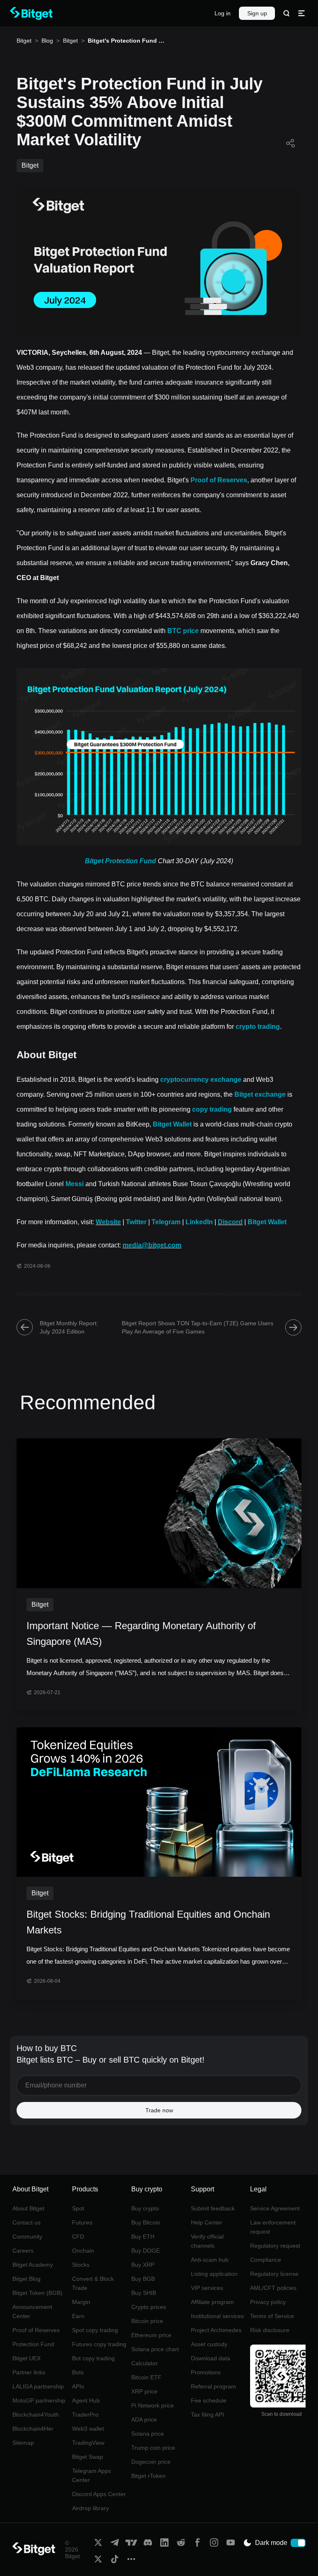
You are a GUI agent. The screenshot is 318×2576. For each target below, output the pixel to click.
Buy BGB (143, 2279)
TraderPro (85, 2415)
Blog (47, 41)
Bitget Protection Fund (120, 861)
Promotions (206, 2372)
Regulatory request (275, 2246)
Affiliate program (212, 2302)
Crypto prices (149, 2307)
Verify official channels (207, 2241)
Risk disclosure (270, 2330)
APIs (78, 2386)
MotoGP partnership (39, 2400)
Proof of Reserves (219, 480)
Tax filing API (207, 2415)
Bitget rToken (148, 2476)
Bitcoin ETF (146, 2377)
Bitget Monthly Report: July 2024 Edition (69, 1327)
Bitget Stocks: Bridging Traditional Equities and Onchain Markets (148, 1922)
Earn (78, 2316)
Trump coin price (153, 2448)
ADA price (144, 2420)
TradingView (88, 2443)
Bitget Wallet (172, 1124)
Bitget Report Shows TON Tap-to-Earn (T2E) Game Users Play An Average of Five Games (198, 1327)
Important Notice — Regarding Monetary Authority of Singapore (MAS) (141, 1633)
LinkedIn (199, 1222)
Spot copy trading (95, 2330)
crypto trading (258, 1027)
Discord (230, 1222)
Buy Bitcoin (146, 2222)
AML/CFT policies (273, 2288)
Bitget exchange (260, 1094)
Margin (81, 2302)
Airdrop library (90, 2508)
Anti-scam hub (210, 2260)
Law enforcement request (273, 2227)
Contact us (26, 2222)
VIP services (207, 2288)
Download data (211, 2358)
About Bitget (28, 2208)
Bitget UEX (26, 2358)
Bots (78, 2372)
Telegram (166, 1222)
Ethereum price (151, 2335)
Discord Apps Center (99, 2494)
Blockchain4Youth (36, 2415)
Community (27, 2237)
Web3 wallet (88, 2429)
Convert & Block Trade (93, 2283)
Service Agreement (275, 2208)
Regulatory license (274, 2274)
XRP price (144, 2391)
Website (108, 1222)
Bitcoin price (147, 2321)
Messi (75, 1184)
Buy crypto (145, 2208)
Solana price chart (155, 2349)
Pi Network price (153, 2405)
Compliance (266, 2260)
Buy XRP (143, 2265)
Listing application (214, 2274)
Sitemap (23, 2443)
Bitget (24, 41)
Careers (23, 2251)
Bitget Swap (88, 2457)
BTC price (183, 631)
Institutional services (217, 2316)
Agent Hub (86, 2400)
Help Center (207, 2222)
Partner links (29, 2372)
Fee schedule (209, 2400)
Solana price (148, 2434)
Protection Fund (33, 2344)
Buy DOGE (146, 2251)
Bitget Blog (26, 2279)
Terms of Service (272, 2316)
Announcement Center (32, 2311)
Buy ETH (143, 2237)
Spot (78, 2208)
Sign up (257, 13)
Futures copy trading (99, 2344)
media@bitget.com (152, 1245)
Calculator (145, 2363)
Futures (82, 2222)
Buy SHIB (144, 2293)
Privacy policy (268, 2302)
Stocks (81, 2265)
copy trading (212, 1109)
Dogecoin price (151, 2462)
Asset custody (209, 2344)
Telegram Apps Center (92, 2475)
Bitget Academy (33, 2265)
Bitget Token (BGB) (37, 2293)
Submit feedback (213, 2208)
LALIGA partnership (38, 2386)
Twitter (136, 1222)
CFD (78, 2237)
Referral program (213, 2386)
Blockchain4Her (33, 2429)
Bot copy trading (93, 2358)
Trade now (159, 2110)
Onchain (83, 2251)
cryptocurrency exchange (201, 1080)
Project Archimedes (216, 2330)
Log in (223, 13)
